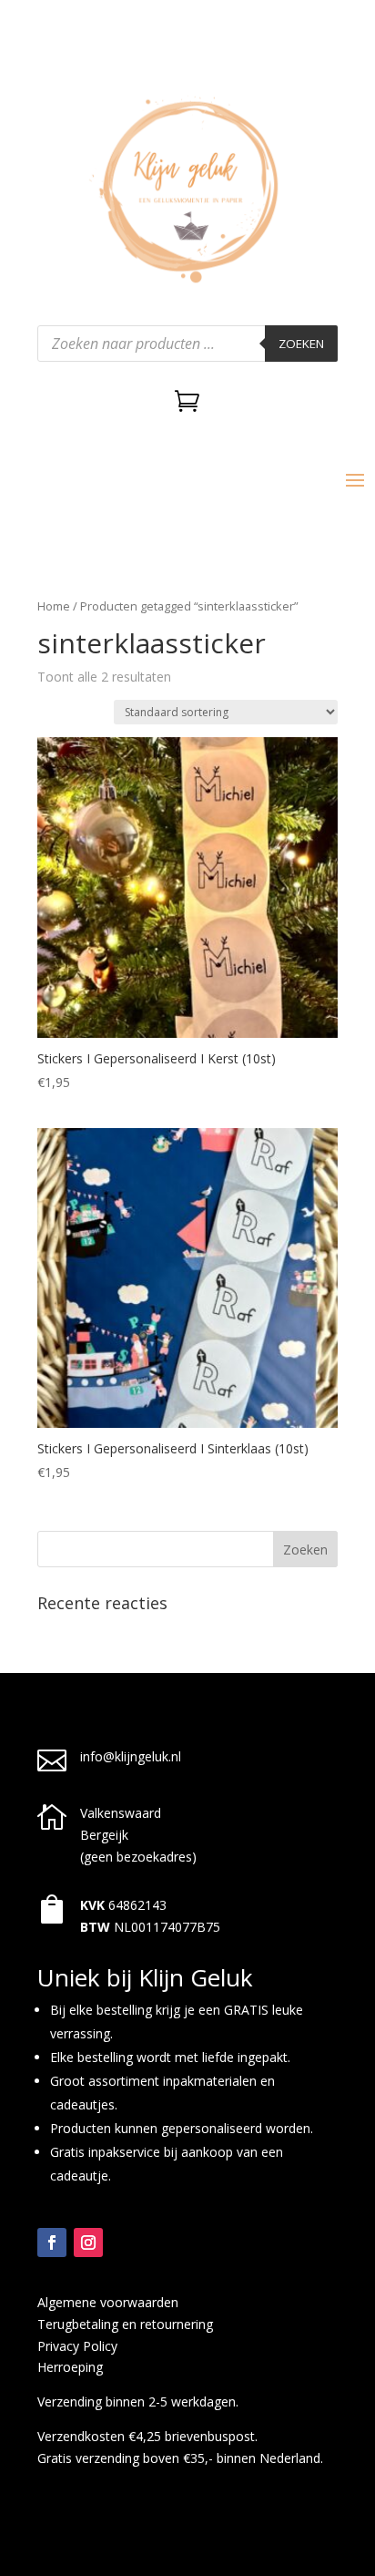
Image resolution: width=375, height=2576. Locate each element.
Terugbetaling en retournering (125, 2324)
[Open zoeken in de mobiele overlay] (187, 344)
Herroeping (70, 2367)
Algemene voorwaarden (108, 2302)
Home (54, 606)
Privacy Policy (77, 2346)
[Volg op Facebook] (52, 2242)
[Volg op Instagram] (88, 2242)
